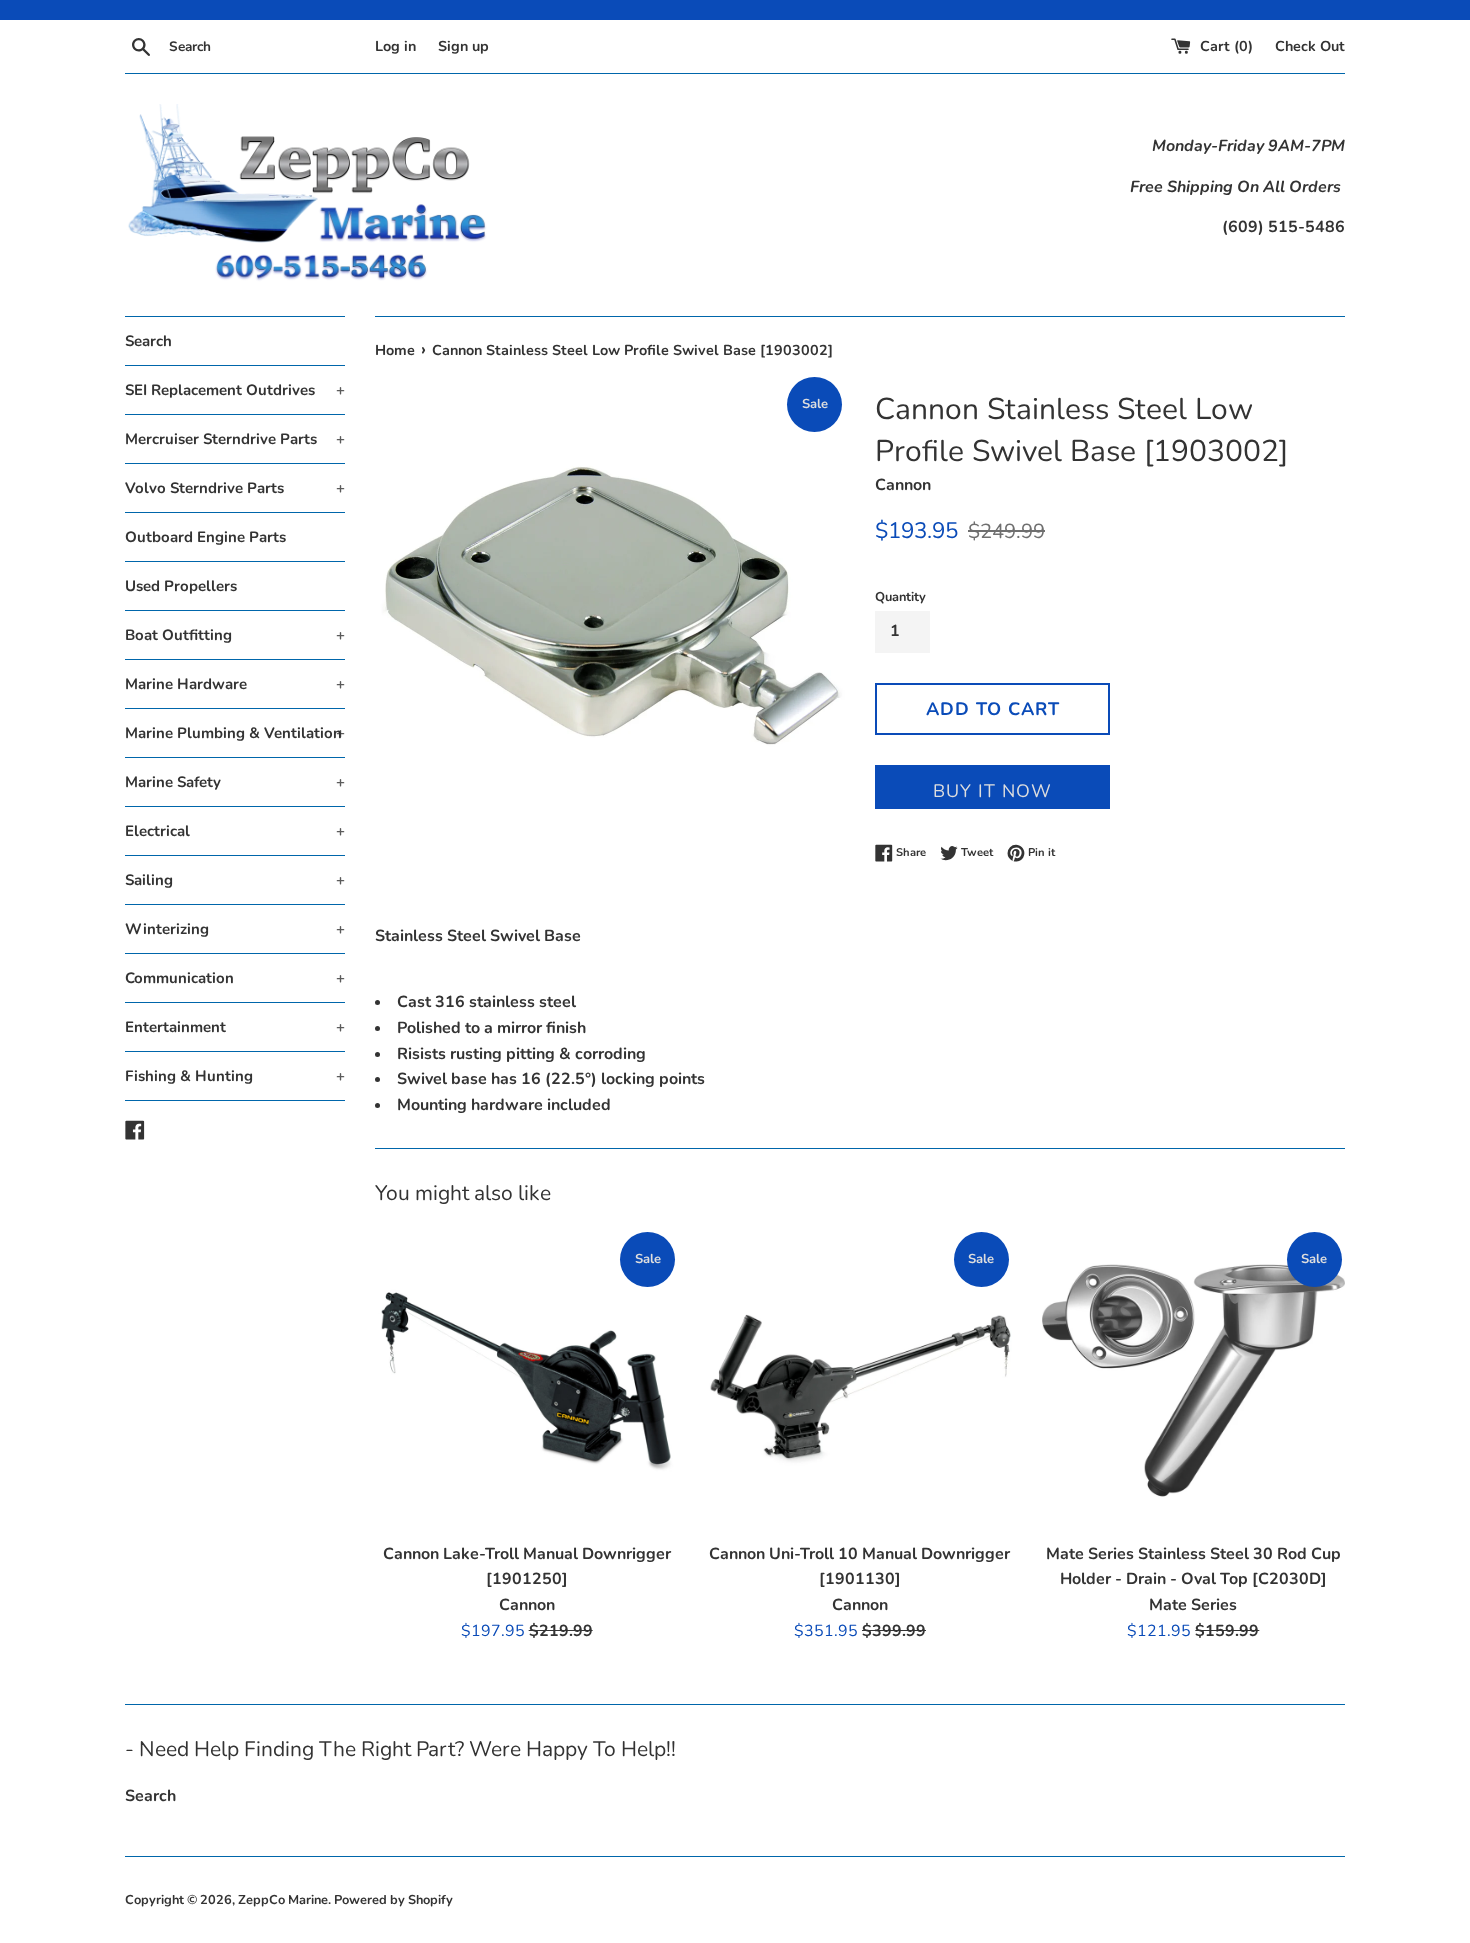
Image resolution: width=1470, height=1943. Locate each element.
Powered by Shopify (393, 1900)
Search (148, 341)
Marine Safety (235, 782)
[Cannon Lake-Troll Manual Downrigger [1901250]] (526, 1380)
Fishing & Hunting (235, 1076)
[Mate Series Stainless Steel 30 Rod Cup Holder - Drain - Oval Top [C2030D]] (1193, 1380)
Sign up (463, 46)
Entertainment (235, 1027)
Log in (395, 46)
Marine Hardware (235, 684)
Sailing (235, 880)
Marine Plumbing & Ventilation (235, 733)
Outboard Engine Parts (205, 537)
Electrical (235, 831)
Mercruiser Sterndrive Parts (235, 439)
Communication (235, 978)
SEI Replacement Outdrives (235, 390)
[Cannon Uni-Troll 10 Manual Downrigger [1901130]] (859, 1380)
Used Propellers (181, 586)
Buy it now (992, 791)
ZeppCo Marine (283, 1900)
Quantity (900, 597)
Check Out (1310, 46)
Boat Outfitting (235, 635)
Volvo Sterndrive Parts (235, 488)
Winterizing (235, 929)
